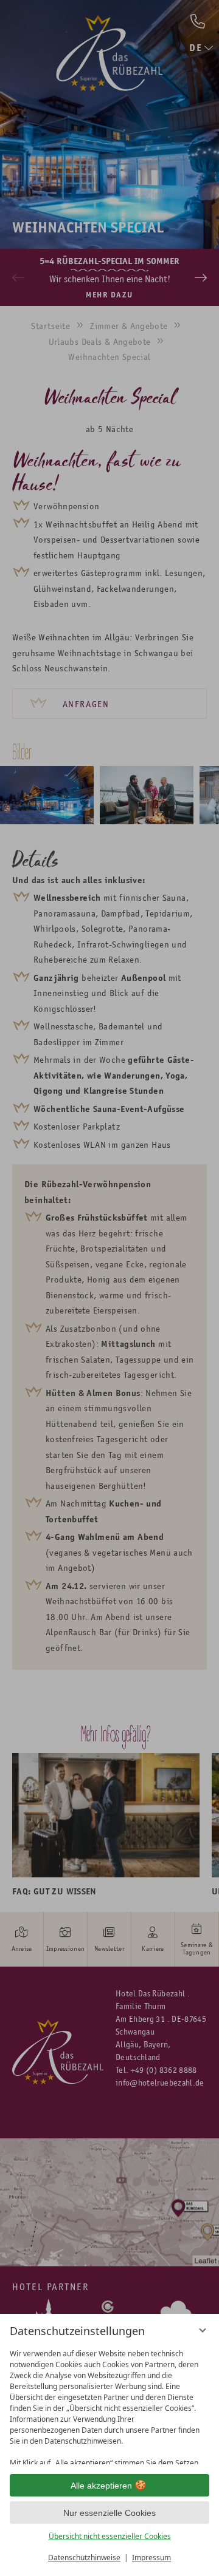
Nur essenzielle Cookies (109, 2513)
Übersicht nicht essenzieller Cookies (110, 2536)
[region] (109, 2404)
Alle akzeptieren (101, 2486)
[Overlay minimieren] (203, 2330)
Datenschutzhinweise (84, 2557)
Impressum (151, 2557)
